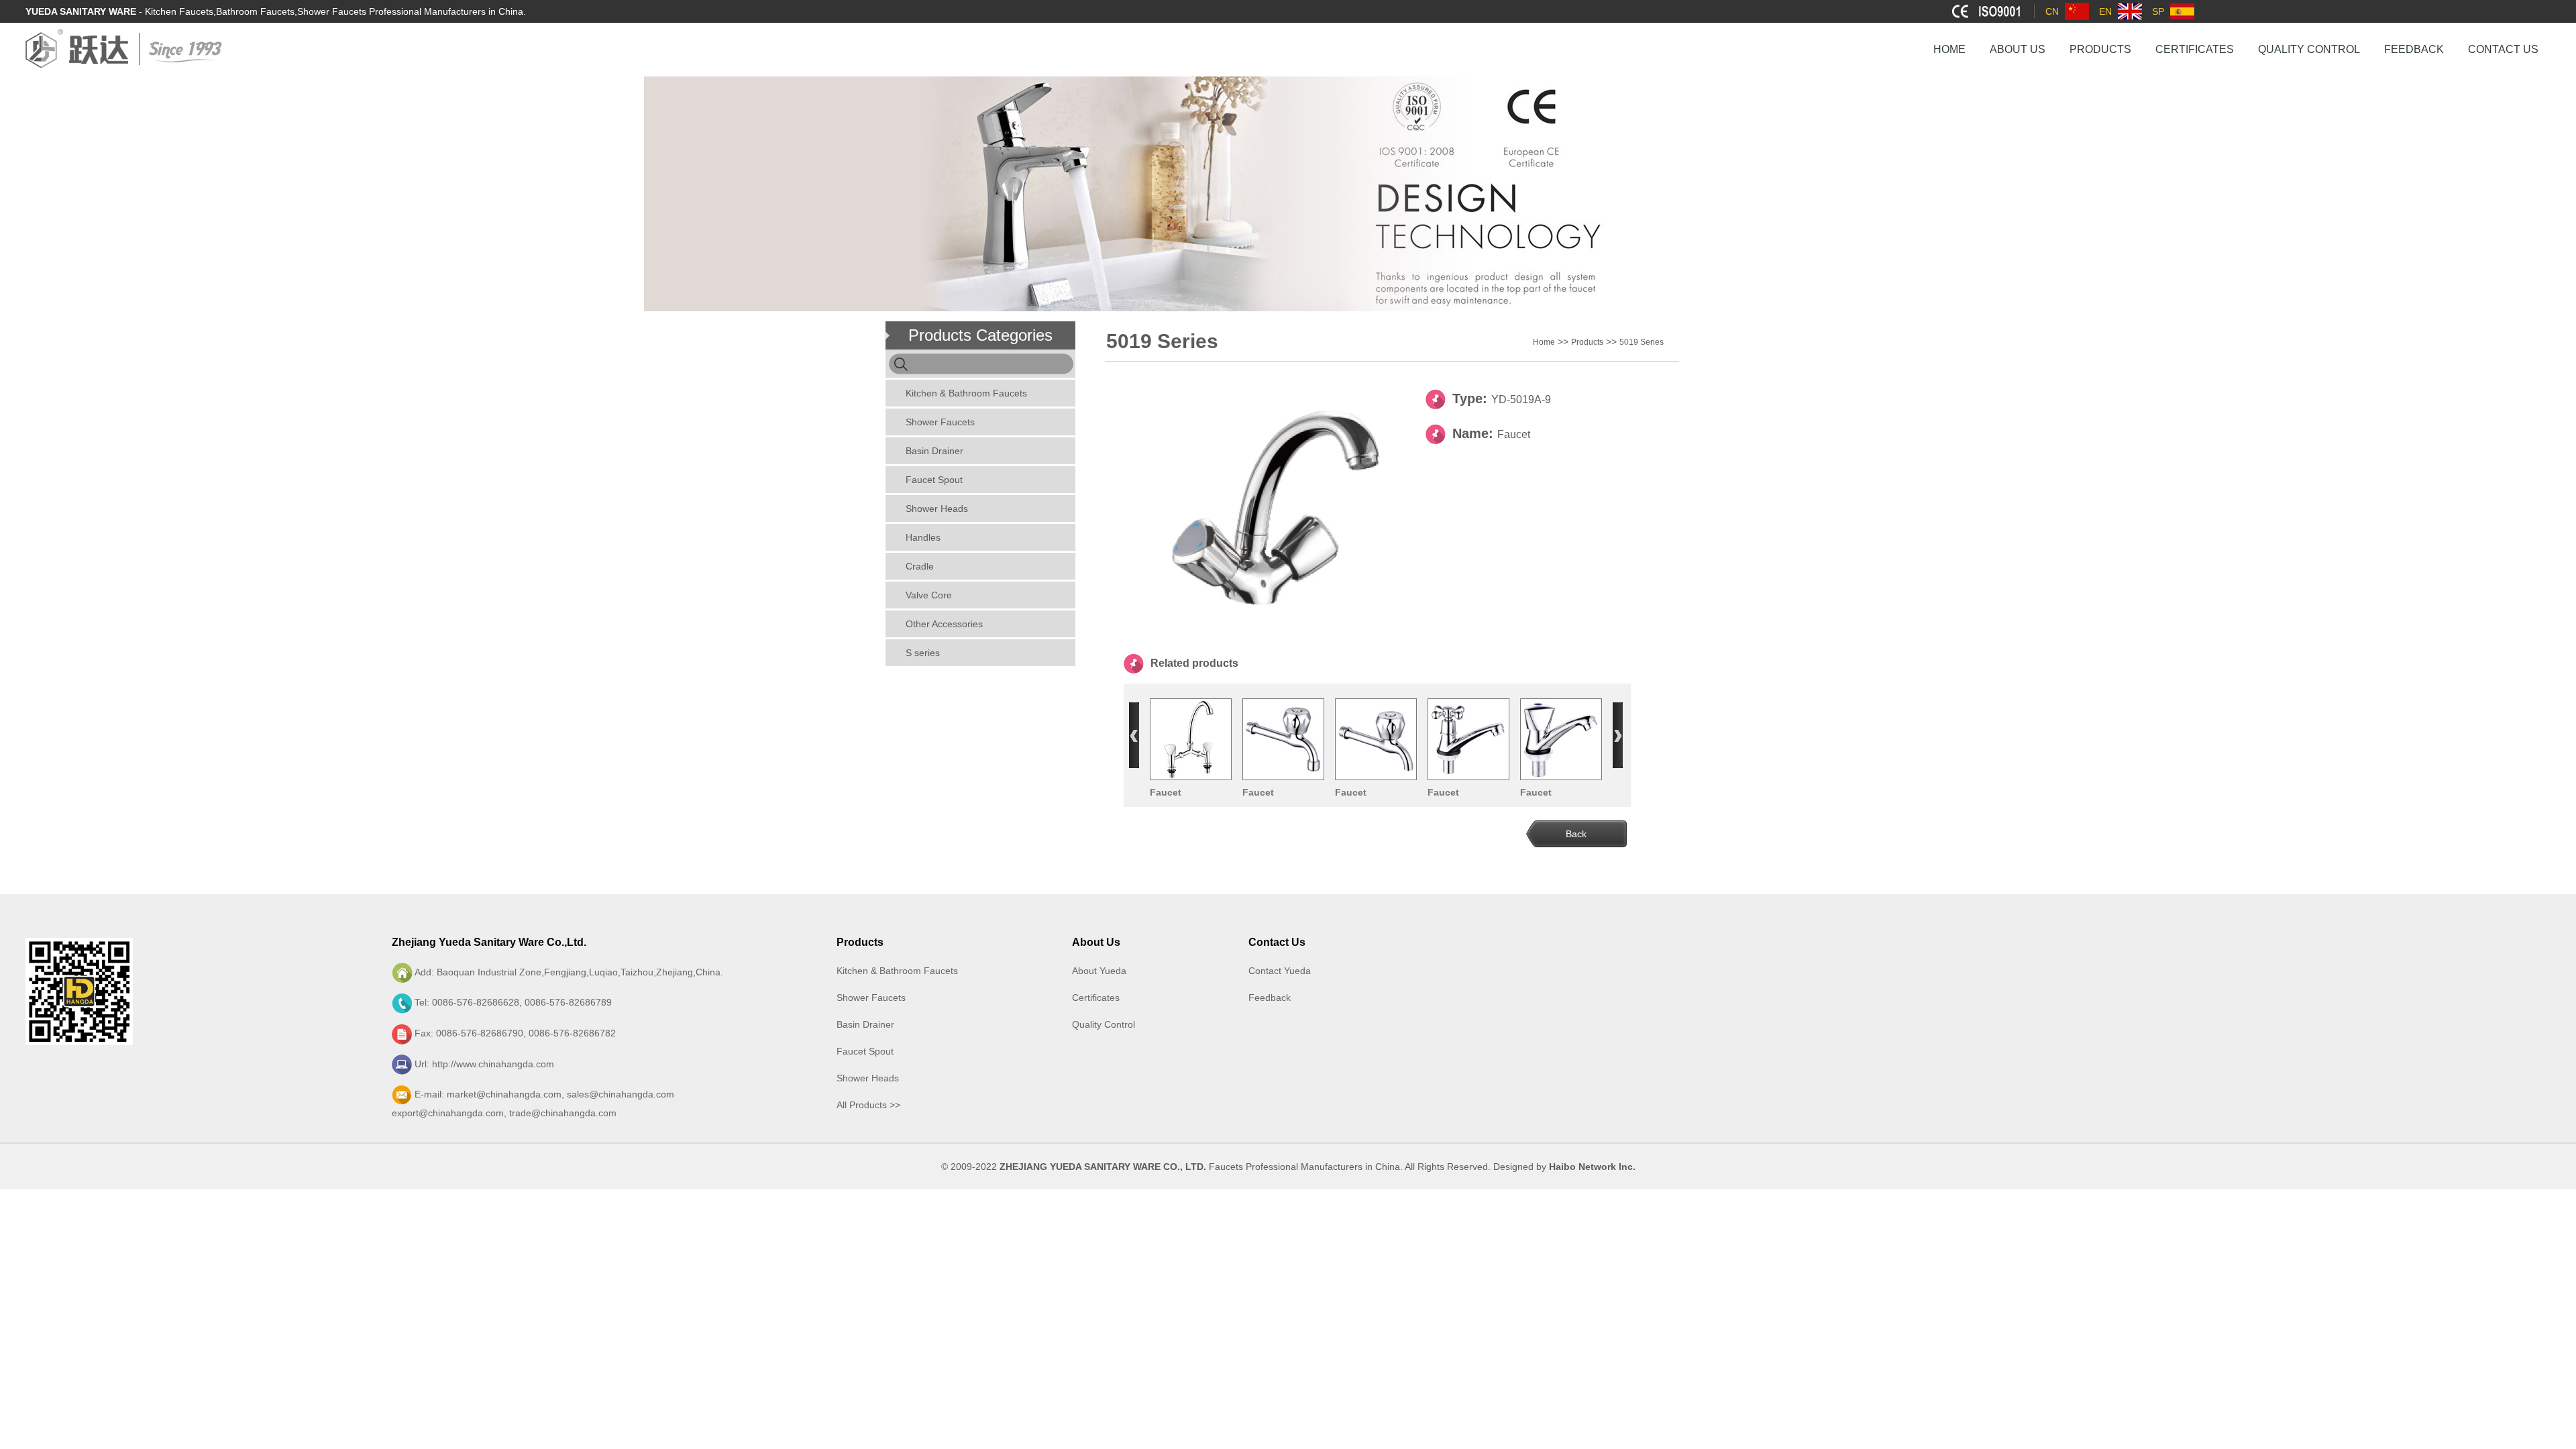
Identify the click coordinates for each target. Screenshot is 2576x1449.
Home (1544, 342)
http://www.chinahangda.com (493, 1064)
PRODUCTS (2100, 49)
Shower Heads (937, 508)
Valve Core (929, 595)
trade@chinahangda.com (563, 1113)
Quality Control (1104, 1024)
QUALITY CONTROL (2309, 49)
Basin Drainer (934, 451)
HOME (1949, 49)
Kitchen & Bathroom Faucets (966, 393)
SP (2158, 11)
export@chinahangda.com (448, 1113)
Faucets (1226, 1167)
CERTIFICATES (2195, 49)
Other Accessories (944, 624)
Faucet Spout (934, 480)
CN (2052, 11)
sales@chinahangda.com (621, 1094)
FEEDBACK (2414, 49)
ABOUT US (2018, 49)
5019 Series (1642, 342)
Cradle (920, 566)
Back (1576, 834)
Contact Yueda (1280, 971)
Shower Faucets (940, 422)
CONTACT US (2503, 49)
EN (2105, 11)
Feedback (1270, 998)
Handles (923, 537)
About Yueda (1099, 971)
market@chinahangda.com (504, 1094)
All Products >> (868, 1105)
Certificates (1096, 998)
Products (1587, 342)
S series (923, 653)
